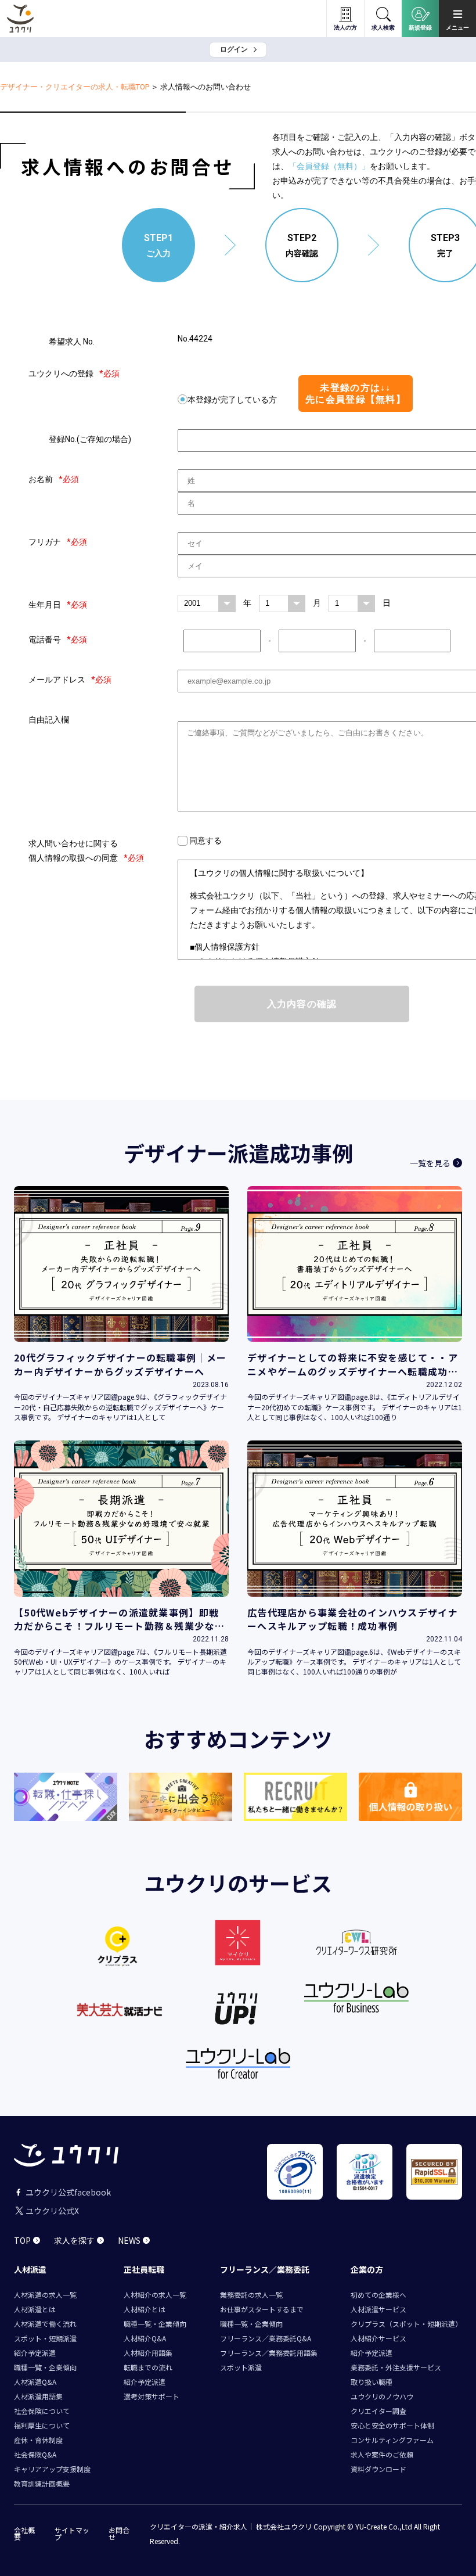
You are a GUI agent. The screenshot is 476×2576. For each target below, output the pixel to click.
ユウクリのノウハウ (382, 2396)
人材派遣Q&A (35, 2382)
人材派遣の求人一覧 (45, 2295)
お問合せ (119, 2534)
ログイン (234, 49)
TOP (22, 2240)
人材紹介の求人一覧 (155, 2295)
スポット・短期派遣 (45, 2338)
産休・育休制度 (38, 2440)
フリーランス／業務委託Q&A (266, 2338)
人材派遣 (30, 2269)
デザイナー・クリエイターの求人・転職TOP (75, 87)
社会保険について (42, 2411)
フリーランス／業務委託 (265, 2269)
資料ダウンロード (378, 2469)
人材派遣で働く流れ (45, 2324)
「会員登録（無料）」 (329, 166)
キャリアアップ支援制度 (52, 2469)
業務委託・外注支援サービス (396, 2367)
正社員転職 (144, 2269)
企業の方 (367, 2269)
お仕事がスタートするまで (262, 2309)
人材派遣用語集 (38, 2396)
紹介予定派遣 (35, 2353)
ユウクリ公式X (52, 2211)
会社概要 (24, 2534)
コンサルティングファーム (392, 2440)
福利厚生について (42, 2425)
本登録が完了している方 (232, 400)
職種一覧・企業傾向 (45, 2367)
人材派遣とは (35, 2309)
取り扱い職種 (372, 2382)
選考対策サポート (152, 2396)
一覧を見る (430, 1163)
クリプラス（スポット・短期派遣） (406, 2324)
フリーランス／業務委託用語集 (269, 2353)
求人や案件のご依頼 (382, 2454)
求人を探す (74, 2240)
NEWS (129, 2240)
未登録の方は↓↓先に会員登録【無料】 (356, 393)
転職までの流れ (148, 2367)
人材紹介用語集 (148, 2353)
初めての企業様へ (378, 2295)
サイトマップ (72, 2534)
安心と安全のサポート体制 (392, 2425)
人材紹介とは (145, 2309)
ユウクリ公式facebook (68, 2192)
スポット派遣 (241, 2367)
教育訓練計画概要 (42, 2483)
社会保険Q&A (35, 2454)
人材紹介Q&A (145, 2338)
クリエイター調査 (378, 2411)
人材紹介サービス (378, 2338)
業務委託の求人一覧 (251, 2295)
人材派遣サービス (378, 2309)
